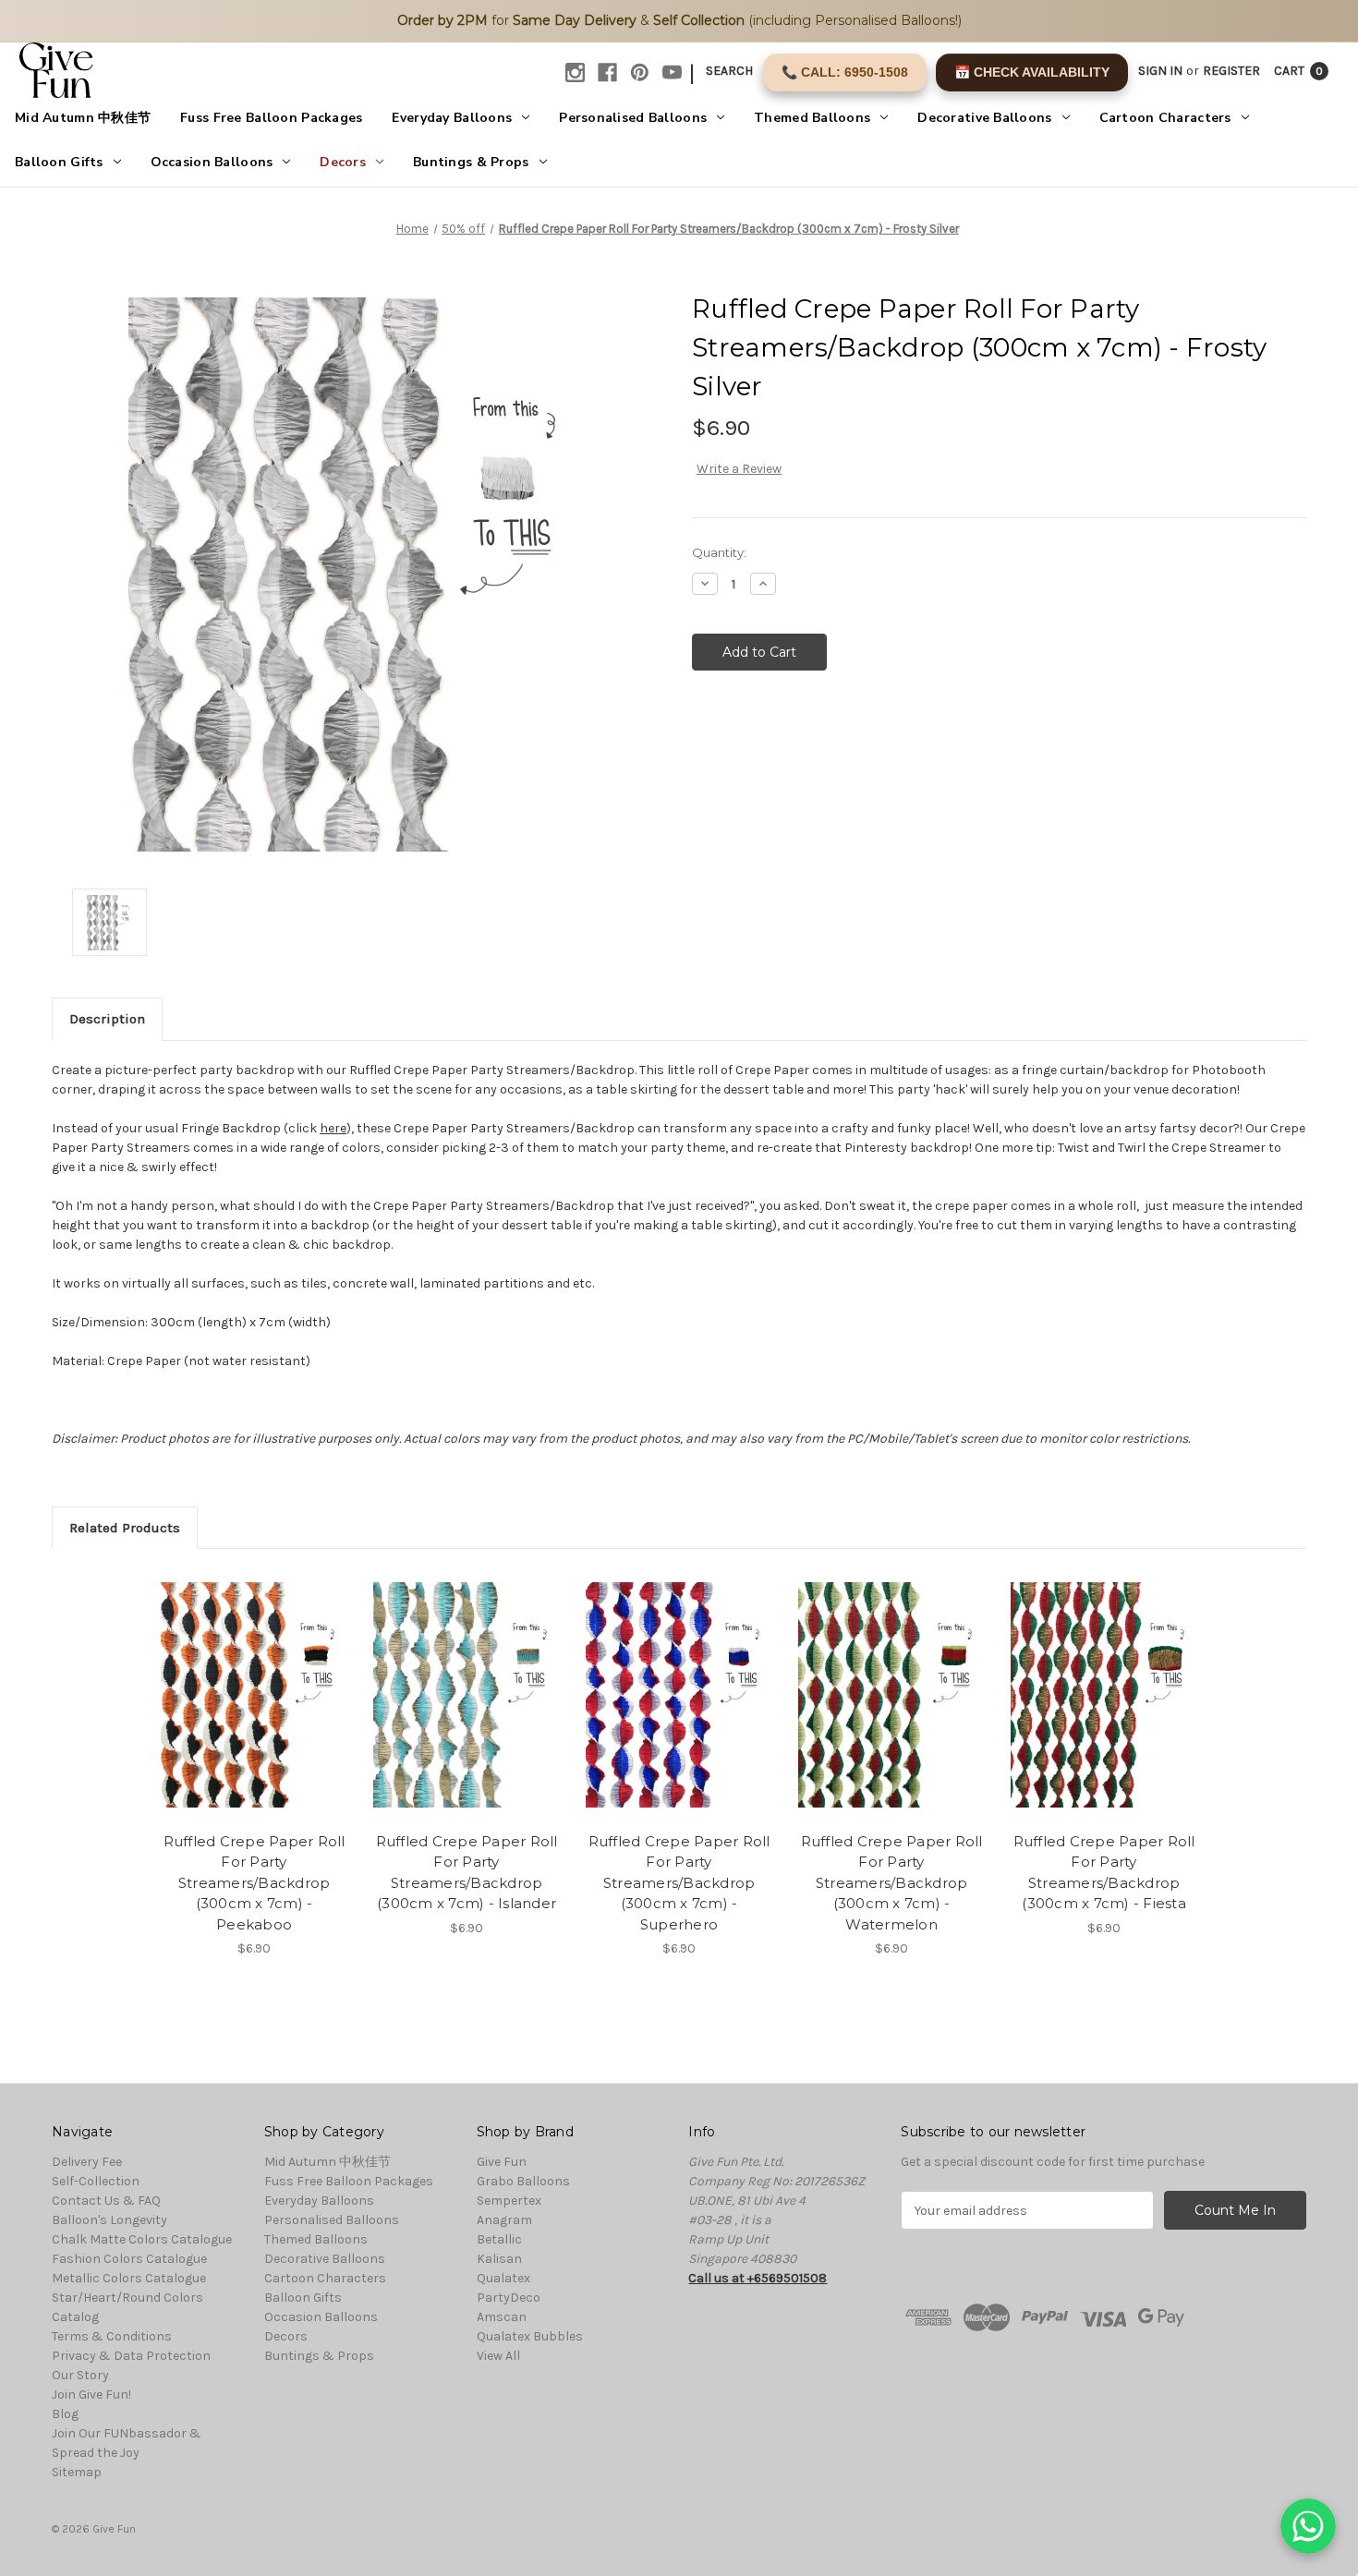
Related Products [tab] (125, 1528)
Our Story (80, 2375)
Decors (343, 162)
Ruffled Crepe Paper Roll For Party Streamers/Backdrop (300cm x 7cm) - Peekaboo (255, 1883)
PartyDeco (509, 2298)
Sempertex (509, 2201)
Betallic (499, 2239)
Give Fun (502, 2162)
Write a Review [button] (739, 469)
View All (498, 2356)
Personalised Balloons (633, 118)
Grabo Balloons (523, 2181)
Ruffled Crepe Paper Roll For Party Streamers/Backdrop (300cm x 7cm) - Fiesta (1104, 1873)
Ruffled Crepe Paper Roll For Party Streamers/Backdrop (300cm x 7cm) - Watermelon (892, 1883)
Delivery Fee (87, 2162)
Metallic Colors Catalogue (129, 2278)
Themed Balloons (812, 118)
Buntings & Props (471, 162)
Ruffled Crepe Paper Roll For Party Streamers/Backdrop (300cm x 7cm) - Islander (467, 1873)
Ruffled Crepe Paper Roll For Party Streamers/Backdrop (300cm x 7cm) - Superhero (679, 1883)
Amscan (502, 2317)
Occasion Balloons (212, 162)
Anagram (504, 2220)
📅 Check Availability (1032, 72)
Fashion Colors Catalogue (129, 2259)
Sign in (1160, 71)
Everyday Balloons (452, 118)
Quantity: (719, 552)
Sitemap (77, 2472)
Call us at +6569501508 (758, 2278)
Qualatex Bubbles (530, 2336)
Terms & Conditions (112, 2336)
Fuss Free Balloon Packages (271, 118)
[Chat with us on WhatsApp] (1308, 2526)
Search (729, 71)
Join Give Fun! (91, 2395)
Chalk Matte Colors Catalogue (142, 2239)
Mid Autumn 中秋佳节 (83, 118)
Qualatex (503, 2278)
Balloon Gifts (59, 162)
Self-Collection (96, 2181)
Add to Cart (255, 1711)
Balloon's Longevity (109, 2220)
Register (1231, 71)
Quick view (253, 1679)
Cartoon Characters (1165, 118)
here (333, 1128)
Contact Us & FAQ (106, 2201)
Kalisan (499, 2259)
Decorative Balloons (984, 118)
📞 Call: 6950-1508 (845, 72)
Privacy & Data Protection (131, 2356)
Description (107, 1019)
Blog (65, 2414)
